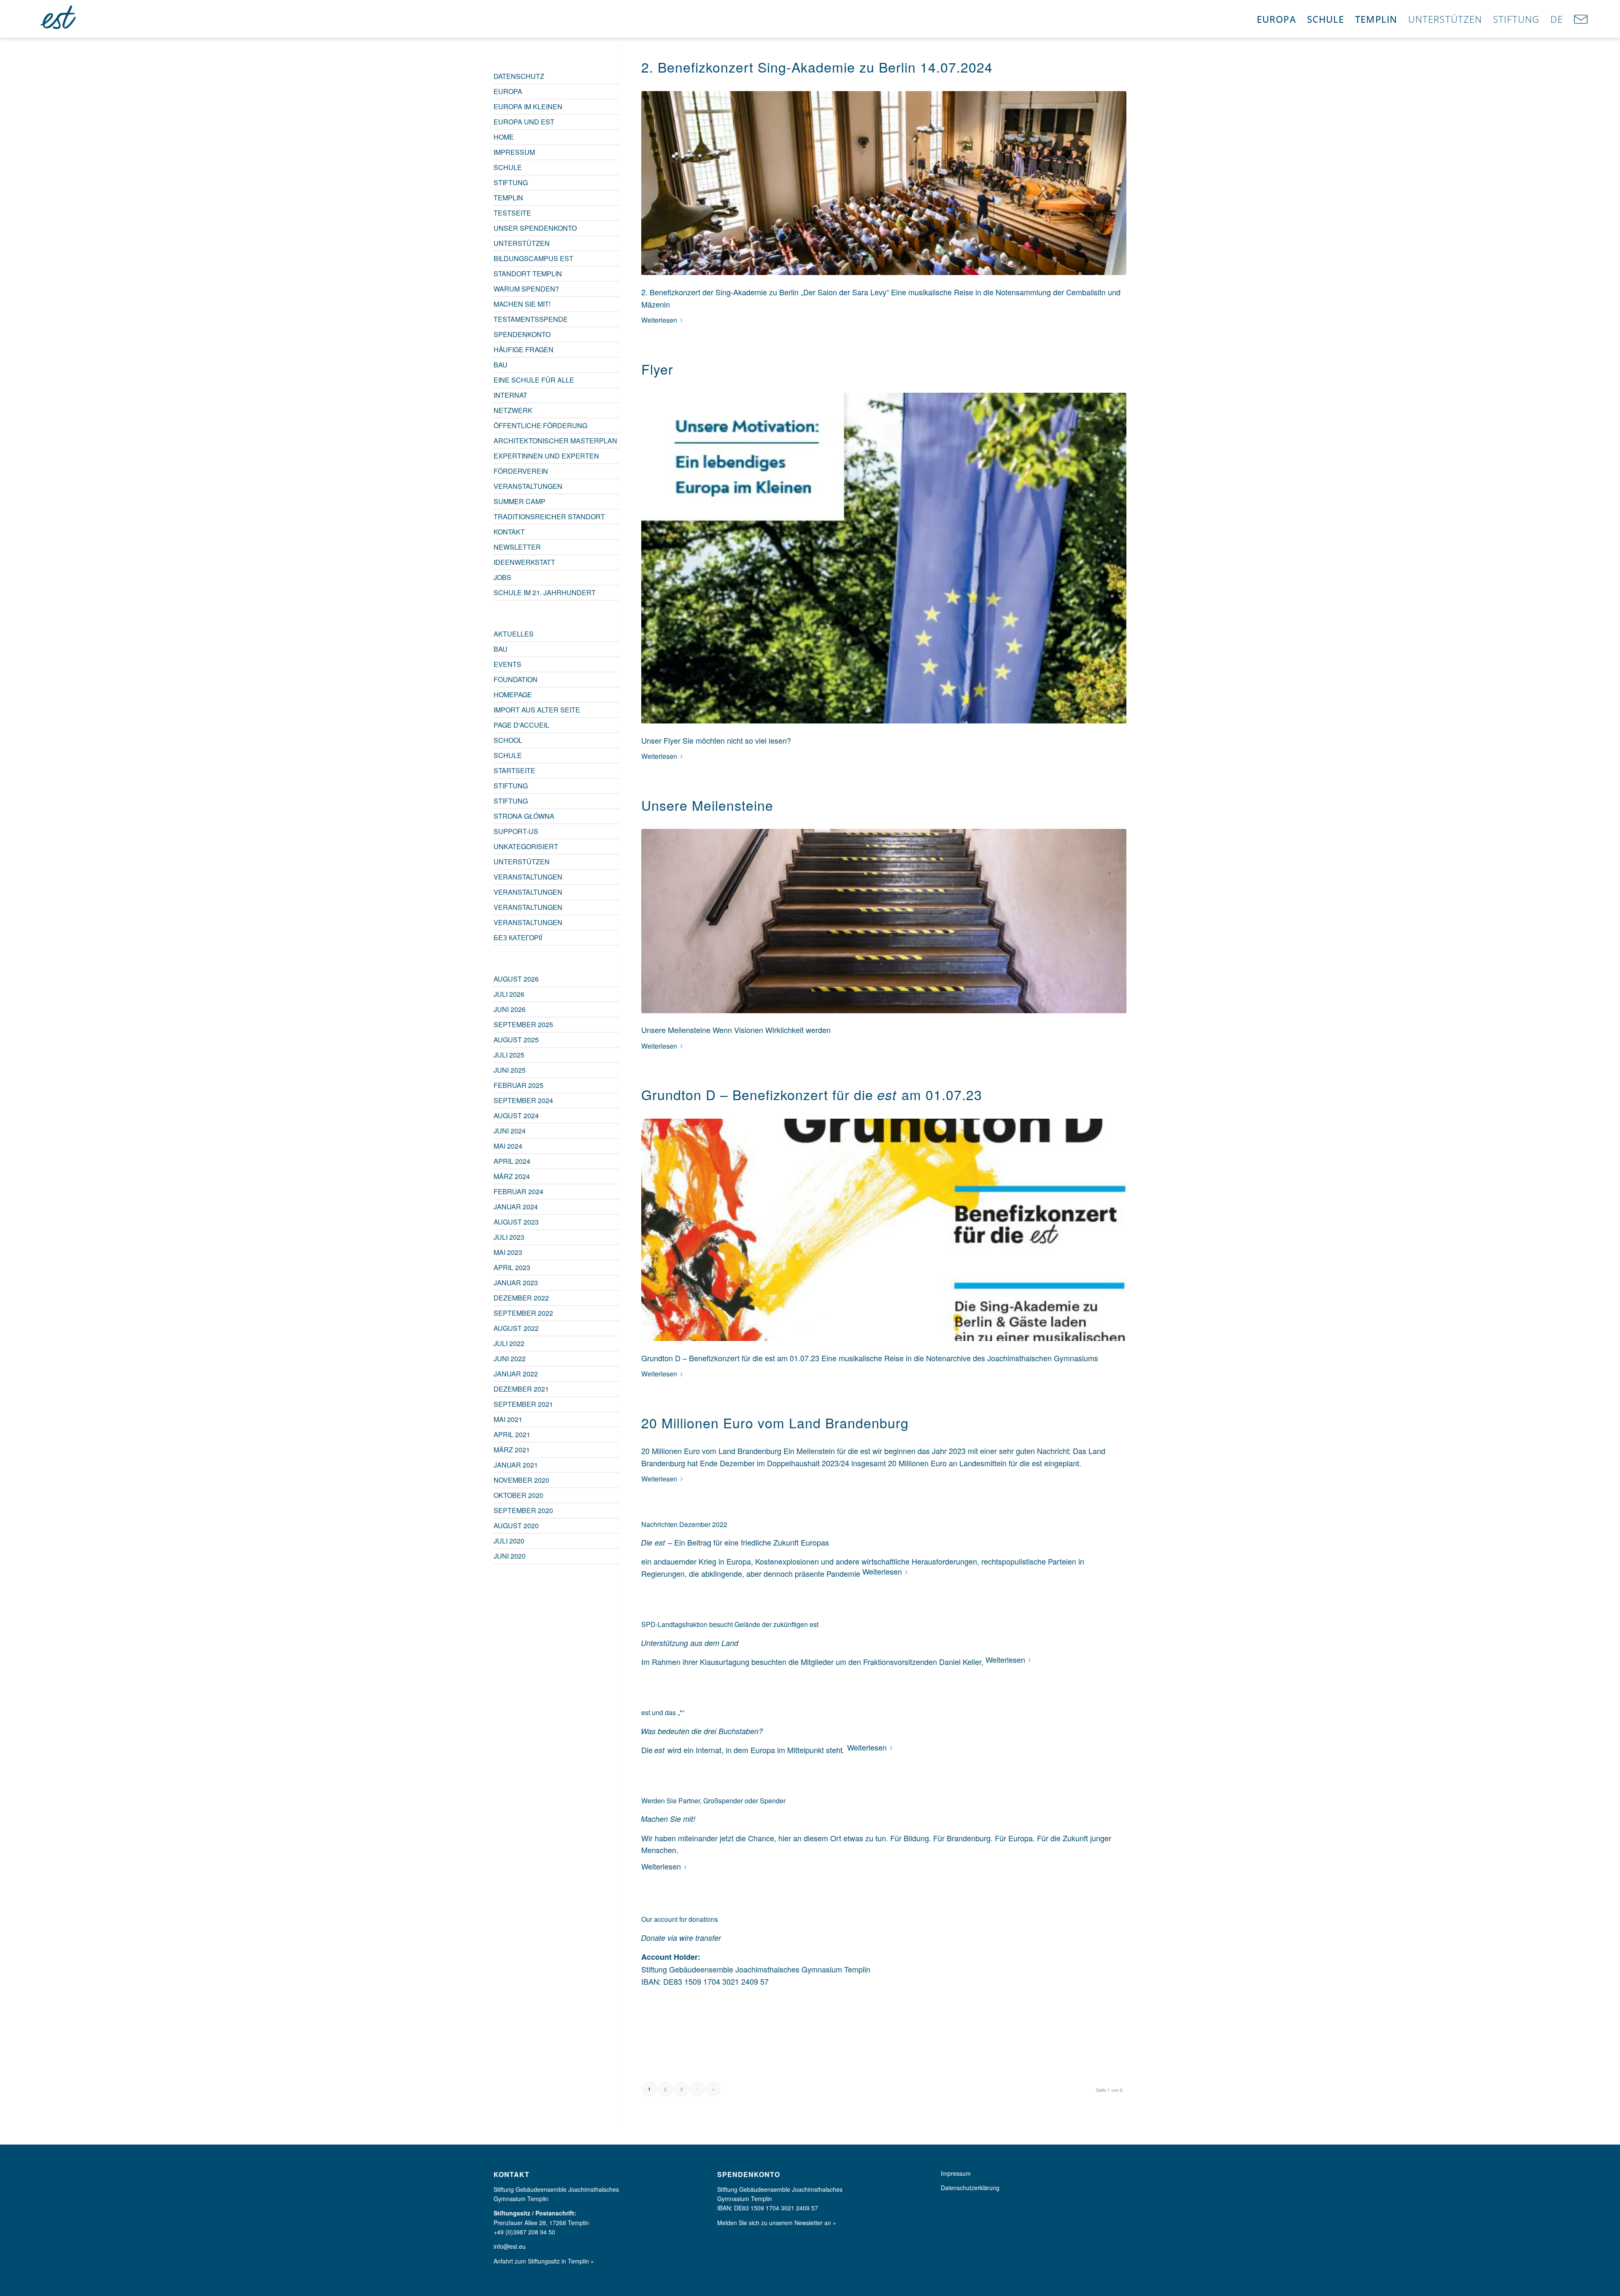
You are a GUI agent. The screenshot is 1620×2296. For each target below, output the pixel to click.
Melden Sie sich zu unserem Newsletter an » (777, 2223)
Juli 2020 (509, 1541)
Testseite (512, 213)
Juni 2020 (510, 1556)
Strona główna (524, 816)
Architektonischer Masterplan (555, 441)
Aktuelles (514, 634)
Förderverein (521, 471)
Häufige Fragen (524, 349)
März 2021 (512, 1450)
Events (508, 664)
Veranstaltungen (528, 486)
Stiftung (511, 182)
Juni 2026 (510, 1009)
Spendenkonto (522, 334)
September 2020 (523, 1510)
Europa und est (524, 122)
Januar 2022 (516, 1374)
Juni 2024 (510, 1131)
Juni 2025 (510, 1070)
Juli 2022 (509, 1343)
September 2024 (523, 1100)
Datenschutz (519, 76)
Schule (508, 167)
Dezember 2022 (521, 1298)
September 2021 (523, 1404)
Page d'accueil (521, 725)
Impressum (514, 152)
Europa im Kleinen (528, 107)
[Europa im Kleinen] (59, 19)
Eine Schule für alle (534, 380)
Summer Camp (520, 501)
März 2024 (512, 1176)
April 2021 (512, 1434)
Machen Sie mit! (522, 304)
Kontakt (509, 532)
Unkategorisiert (526, 846)
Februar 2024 (518, 1191)
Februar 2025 (518, 1085)
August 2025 (516, 1040)
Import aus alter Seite (537, 710)
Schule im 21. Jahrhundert (545, 592)
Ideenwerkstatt (524, 562)
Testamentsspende (531, 319)
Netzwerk (513, 410)
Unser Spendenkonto (535, 228)
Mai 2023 (508, 1252)
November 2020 (521, 1480)
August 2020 (516, 1526)
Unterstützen (522, 243)
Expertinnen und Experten (546, 456)
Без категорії (518, 938)
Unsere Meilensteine (707, 805)
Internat (510, 395)
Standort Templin (528, 274)
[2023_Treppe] (884, 921)
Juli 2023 (509, 1237)
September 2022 (523, 1313)
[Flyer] (884, 558)
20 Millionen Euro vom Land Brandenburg (775, 1422)
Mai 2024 (508, 1146)
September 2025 (523, 1024)
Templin (508, 198)
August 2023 (516, 1222)
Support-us (516, 831)
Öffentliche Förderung (540, 425)
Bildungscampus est (533, 258)
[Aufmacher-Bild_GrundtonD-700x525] (884, 1230)
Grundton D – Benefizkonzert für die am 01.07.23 (812, 1094)
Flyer (657, 369)
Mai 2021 (508, 1419)
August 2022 (516, 1328)
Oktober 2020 (518, 1495)
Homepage (513, 695)
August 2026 (516, 979)
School (508, 740)
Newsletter (517, 547)
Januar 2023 (516, 1283)
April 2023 (512, 1267)
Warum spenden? (526, 289)
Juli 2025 (509, 1055)
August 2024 (516, 1116)
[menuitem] (1276, 19)
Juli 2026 (509, 994)
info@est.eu (510, 2246)
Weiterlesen (659, 320)
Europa (508, 91)
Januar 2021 (516, 1465)
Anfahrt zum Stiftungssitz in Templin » (544, 2261)
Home (504, 137)
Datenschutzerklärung (970, 2188)
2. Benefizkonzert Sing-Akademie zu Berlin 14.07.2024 (817, 67)
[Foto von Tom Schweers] (884, 183)
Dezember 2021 (521, 1389)
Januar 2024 (516, 1207)
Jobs (502, 577)
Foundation (516, 679)
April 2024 (512, 1161)
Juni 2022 (510, 1358)
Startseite (514, 770)
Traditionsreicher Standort (549, 517)
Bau (501, 365)
